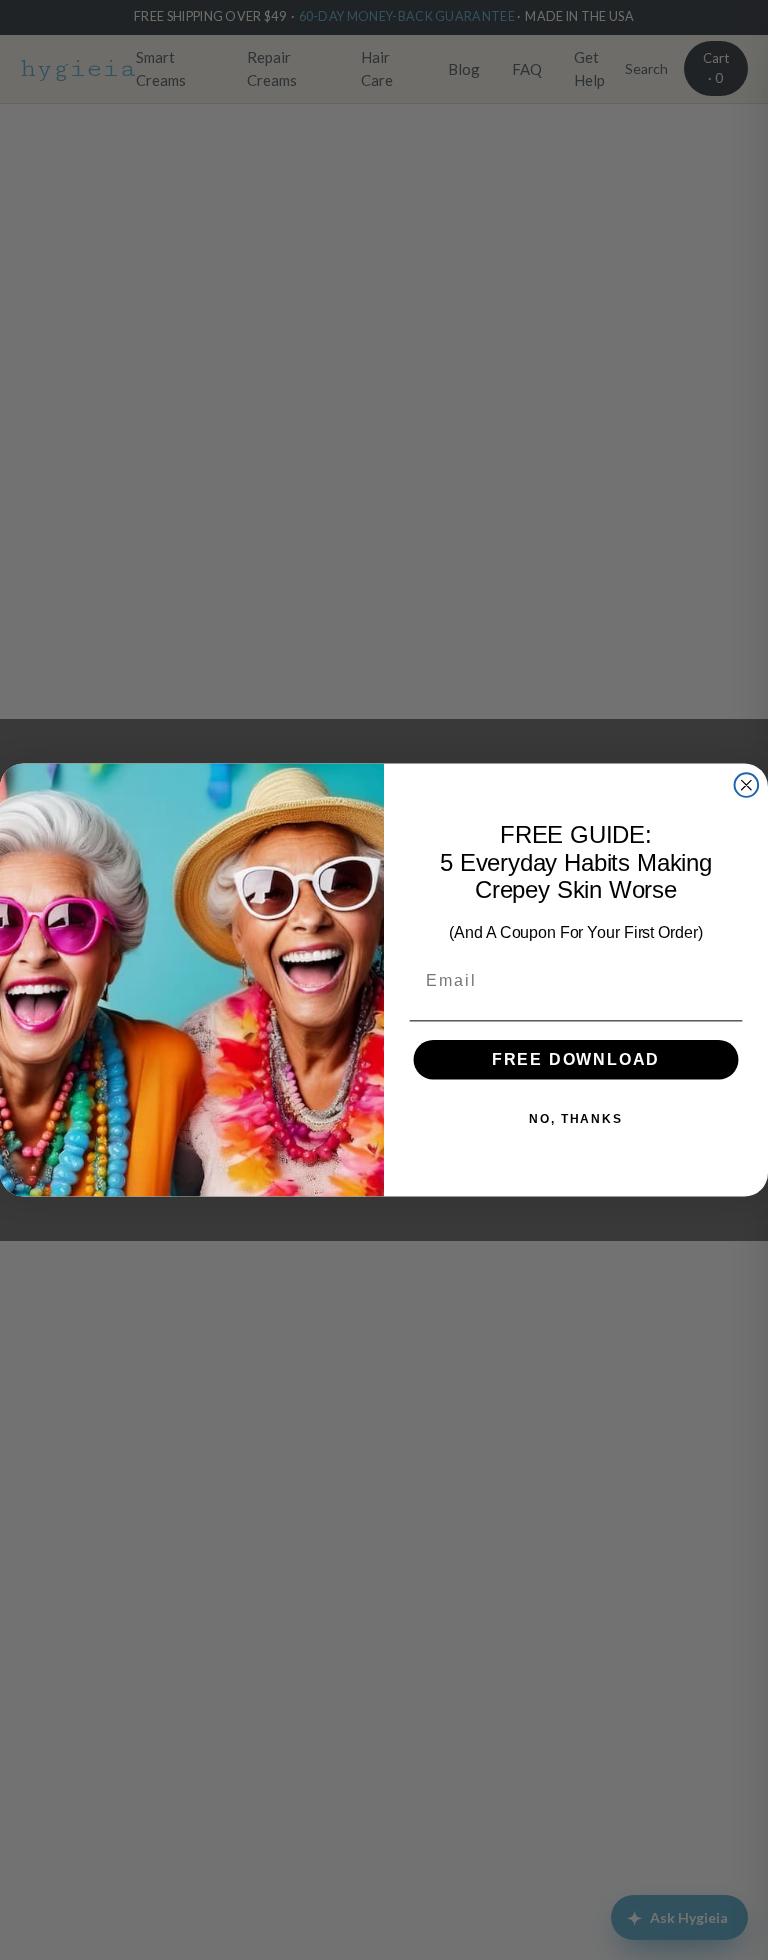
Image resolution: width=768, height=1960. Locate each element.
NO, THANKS (576, 1119)
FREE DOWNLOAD (576, 1059)
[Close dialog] (747, 785)
